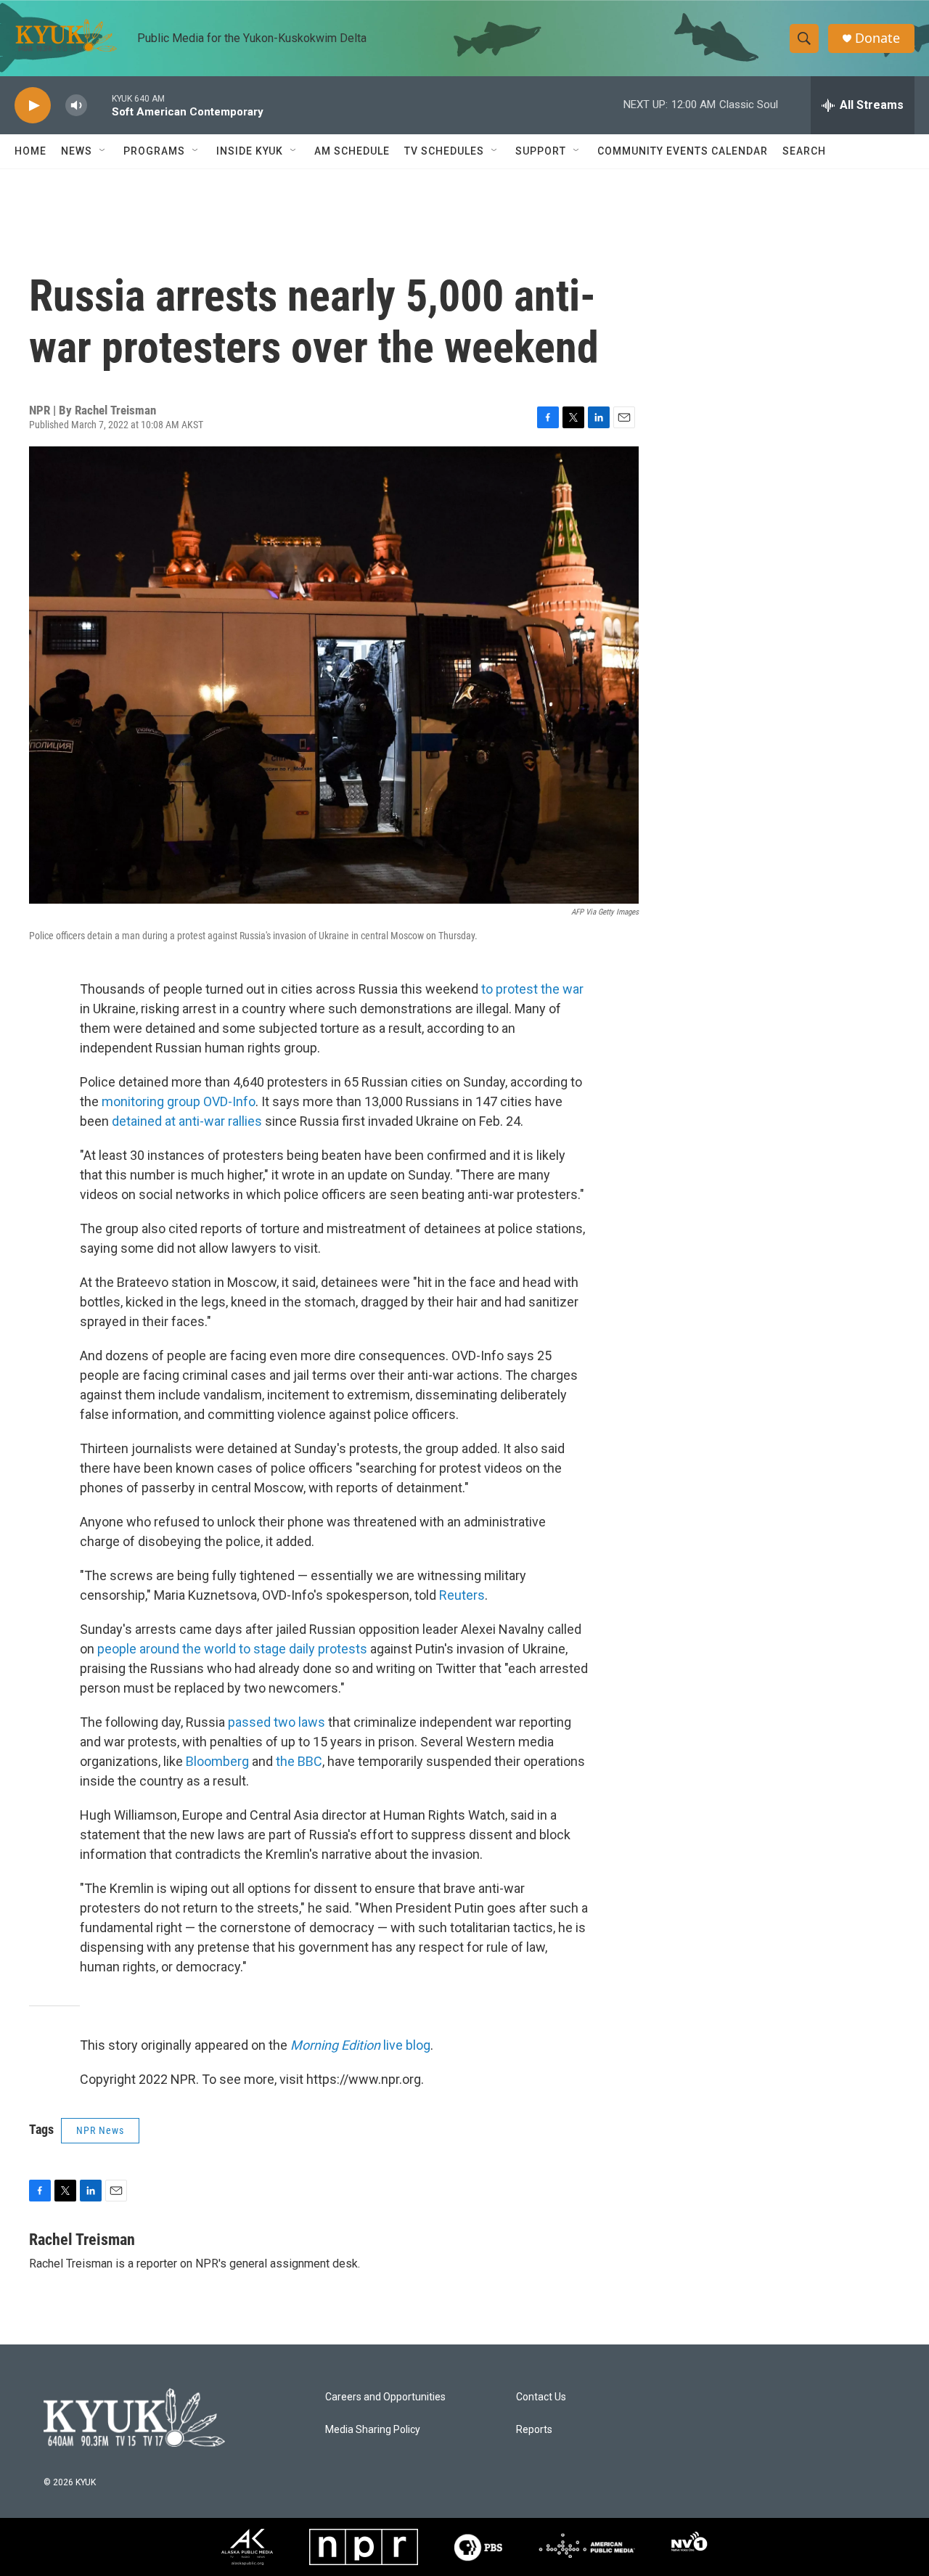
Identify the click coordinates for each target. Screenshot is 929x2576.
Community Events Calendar (683, 151)
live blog (360, 2045)
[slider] (99, 105)
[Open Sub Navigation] (103, 151)
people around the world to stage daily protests (232, 1649)
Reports (534, 2430)
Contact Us (541, 2397)
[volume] (76, 106)
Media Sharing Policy (373, 2430)
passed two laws (278, 1722)
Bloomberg (217, 1761)
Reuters (462, 1595)
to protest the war (532, 989)
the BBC (299, 1761)
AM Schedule (352, 151)
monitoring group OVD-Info (179, 1101)
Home (30, 151)
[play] (33, 106)
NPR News (100, 2130)
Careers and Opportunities (385, 2397)
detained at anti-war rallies (187, 1121)
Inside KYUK (250, 151)
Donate (877, 38)
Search (804, 151)
